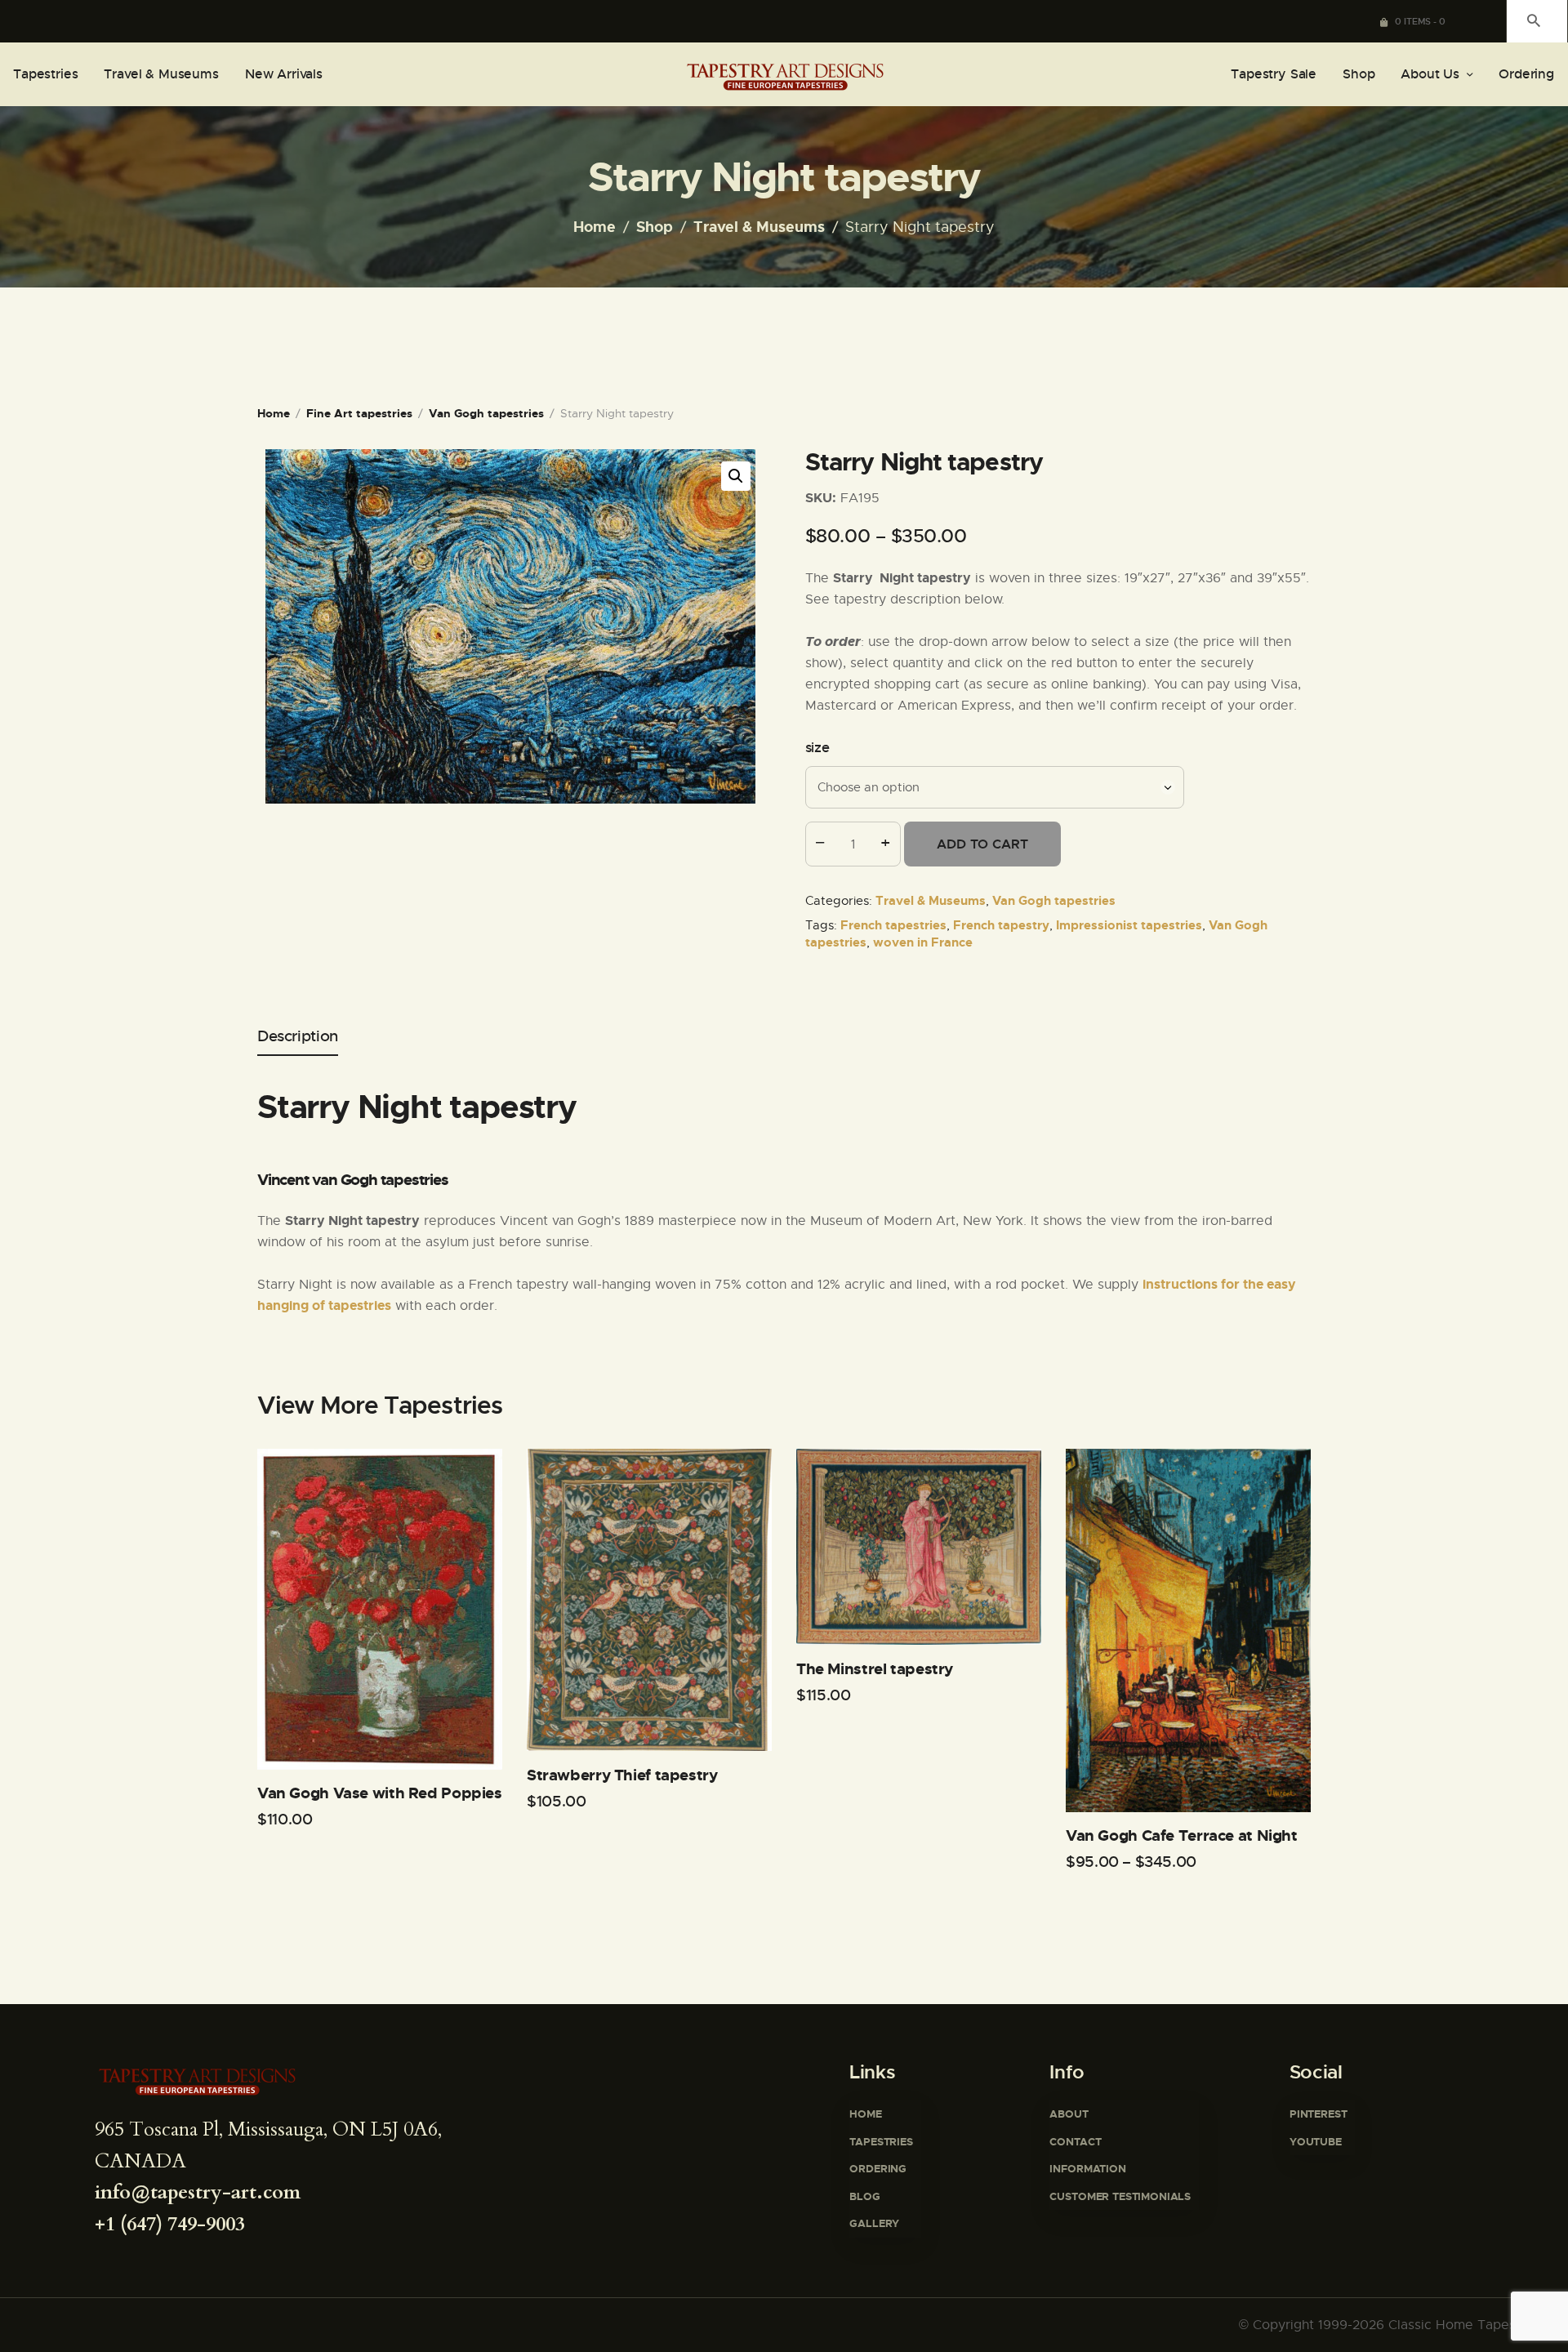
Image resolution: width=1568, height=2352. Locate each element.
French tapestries (893, 925)
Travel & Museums (759, 227)
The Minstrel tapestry (875, 1669)
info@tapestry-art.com (198, 2192)
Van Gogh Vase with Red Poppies (380, 1793)
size (817, 748)
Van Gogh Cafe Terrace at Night (1182, 1836)
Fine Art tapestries (359, 413)
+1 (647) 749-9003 (170, 2224)
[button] (736, 476)
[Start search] (1534, 21)
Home (595, 227)
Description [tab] (298, 1036)
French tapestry (1001, 925)
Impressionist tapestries (1129, 925)
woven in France (923, 942)
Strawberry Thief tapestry (622, 1775)
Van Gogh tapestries (486, 413)
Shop (655, 227)
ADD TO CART (982, 844)
